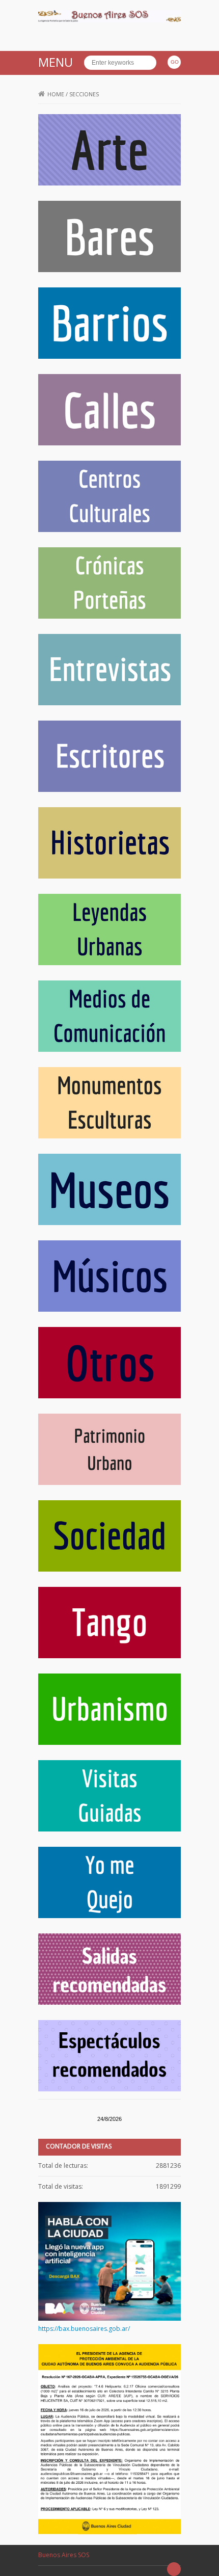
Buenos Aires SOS (64, 2555)
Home (56, 94)
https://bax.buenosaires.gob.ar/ (84, 2329)
